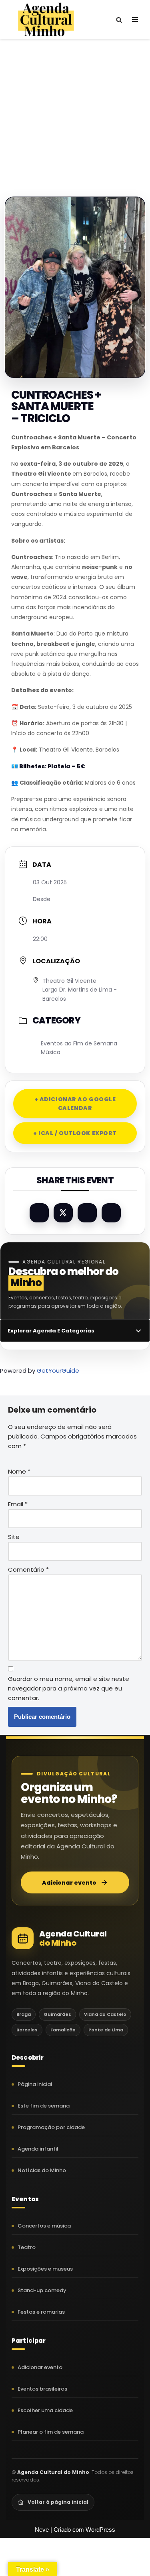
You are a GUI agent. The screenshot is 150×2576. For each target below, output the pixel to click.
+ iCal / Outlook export (75, 1133)
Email (18, 1504)
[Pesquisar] (119, 20)
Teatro (27, 2247)
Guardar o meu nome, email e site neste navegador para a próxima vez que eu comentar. (69, 1688)
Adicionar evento (69, 1883)
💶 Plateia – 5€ (48, 766)
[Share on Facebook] (39, 1213)
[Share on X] (63, 1213)
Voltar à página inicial (58, 2502)
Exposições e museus (45, 2269)
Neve (42, 2530)
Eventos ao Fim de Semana (79, 1043)
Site (14, 1537)
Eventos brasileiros (42, 2389)
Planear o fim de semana (51, 2432)
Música (51, 1052)
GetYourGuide (58, 1371)
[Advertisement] (75, 110)
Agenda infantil (38, 2149)
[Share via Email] (111, 1213)
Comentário (28, 1569)
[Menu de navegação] (135, 20)
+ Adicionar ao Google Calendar (75, 1104)
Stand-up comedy (42, 2290)
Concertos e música (44, 2226)
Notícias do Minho (42, 2170)
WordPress (100, 2530)
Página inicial (35, 2084)
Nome (19, 1471)
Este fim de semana (44, 2106)
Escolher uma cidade (45, 2410)
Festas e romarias (41, 2312)
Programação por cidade (51, 2127)
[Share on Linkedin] (87, 1213)
